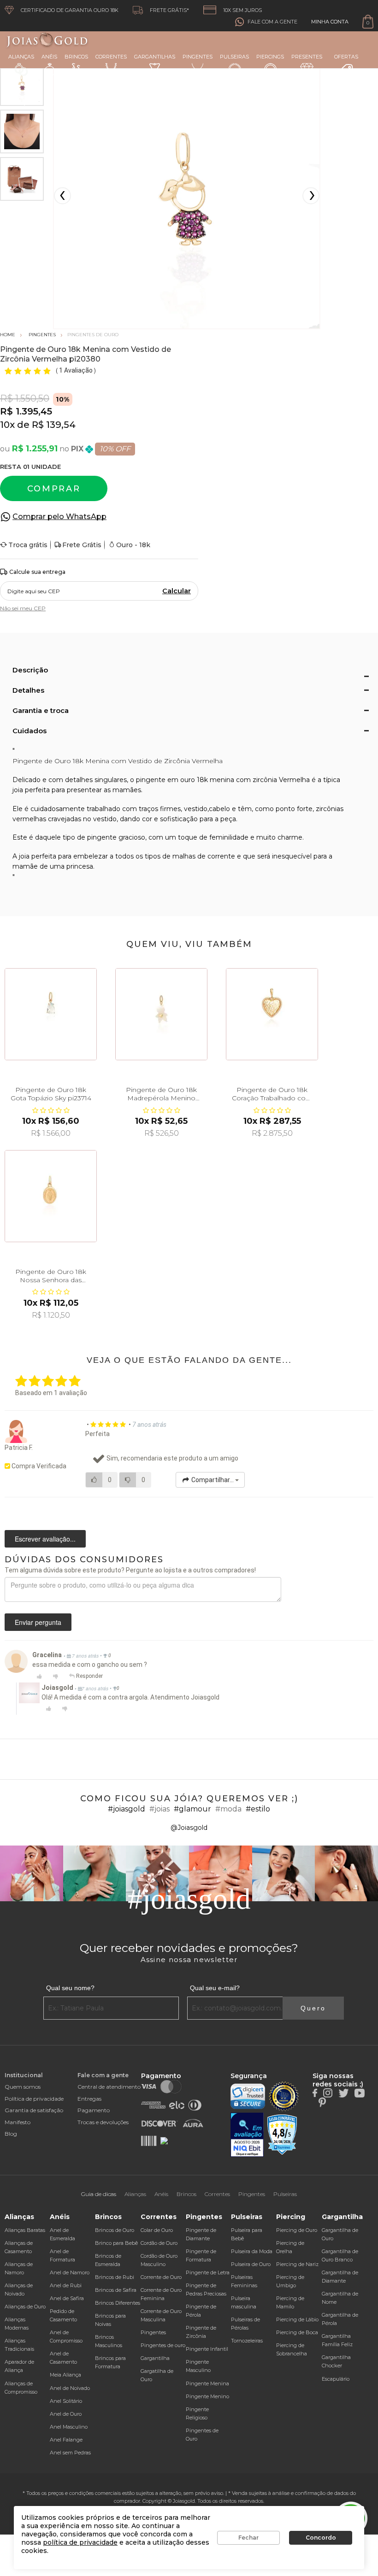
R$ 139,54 (54, 425)
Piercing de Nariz (297, 2264)
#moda (228, 1809)
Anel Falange (66, 2440)
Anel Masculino (69, 2427)
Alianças (21, 57)
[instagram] (328, 2092)
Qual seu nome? (70, 1988)
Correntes (111, 57)
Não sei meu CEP (23, 608)
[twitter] (343, 2092)
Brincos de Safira (116, 2290)
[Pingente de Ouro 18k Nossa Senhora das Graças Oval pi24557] (51, 1196)
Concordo (321, 2538)
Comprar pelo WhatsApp (59, 517)
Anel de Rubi (66, 2285)
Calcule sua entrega (37, 572)
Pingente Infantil (207, 2349)
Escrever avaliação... (45, 1539)
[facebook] (315, 2092)
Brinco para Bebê (116, 2243)
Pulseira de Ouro (251, 2264)
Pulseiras (234, 57)
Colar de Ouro (157, 2230)
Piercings (270, 57)
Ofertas (346, 57)
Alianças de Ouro (25, 2307)
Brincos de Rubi (115, 2277)
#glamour (192, 1809)
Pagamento (94, 2110)
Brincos (76, 57)
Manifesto (18, 2122)
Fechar (248, 2538)
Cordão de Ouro (159, 2243)
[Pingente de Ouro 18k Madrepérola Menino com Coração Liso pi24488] (161, 1014)
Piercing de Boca (297, 2332)
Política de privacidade (34, 2099)
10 (7, 425)
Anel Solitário (66, 2401)
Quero (313, 2008)
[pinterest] (322, 2102)
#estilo (258, 1809)
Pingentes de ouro (163, 2345)
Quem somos (23, 2087)
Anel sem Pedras (70, 2453)
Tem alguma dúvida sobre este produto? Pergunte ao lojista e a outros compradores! (130, 1570)
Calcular (177, 591)
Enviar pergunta (38, 1622)
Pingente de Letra (208, 2272)
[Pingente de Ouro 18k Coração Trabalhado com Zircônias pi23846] (272, 1014)
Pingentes (198, 57)
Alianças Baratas (25, 2230)
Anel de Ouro (66, 2414)
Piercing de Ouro (297, 2230)
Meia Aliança (65, 2375)
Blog (11, 2134)
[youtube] (360, 2092)
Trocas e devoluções (103, 2122)
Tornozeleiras (247, 2341)
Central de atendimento (109, 2087)
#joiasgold (127, 1809)
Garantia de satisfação (34, 2110)
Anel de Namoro (70, 2272)
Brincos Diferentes (118, 2303)
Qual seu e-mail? (215, 1988)
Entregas (89, 2099)
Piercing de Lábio (297, 2319)
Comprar (54, 489)
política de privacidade (80, 2542)
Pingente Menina (207, 2383)
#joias (159, 1809)
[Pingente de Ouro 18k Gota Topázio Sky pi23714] (51, 1014)
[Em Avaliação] (247, 2135)
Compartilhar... (213, 1480)
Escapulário (336, 2379)
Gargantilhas (155, 57)
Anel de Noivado (70, 2388)
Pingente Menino (207, 2396)
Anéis (49, 57)
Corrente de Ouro (161, 2277)
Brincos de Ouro (115, 2230)
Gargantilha (155, 2358)
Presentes (307, 57)
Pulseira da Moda (252, 2251)
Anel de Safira (67, 2298)
